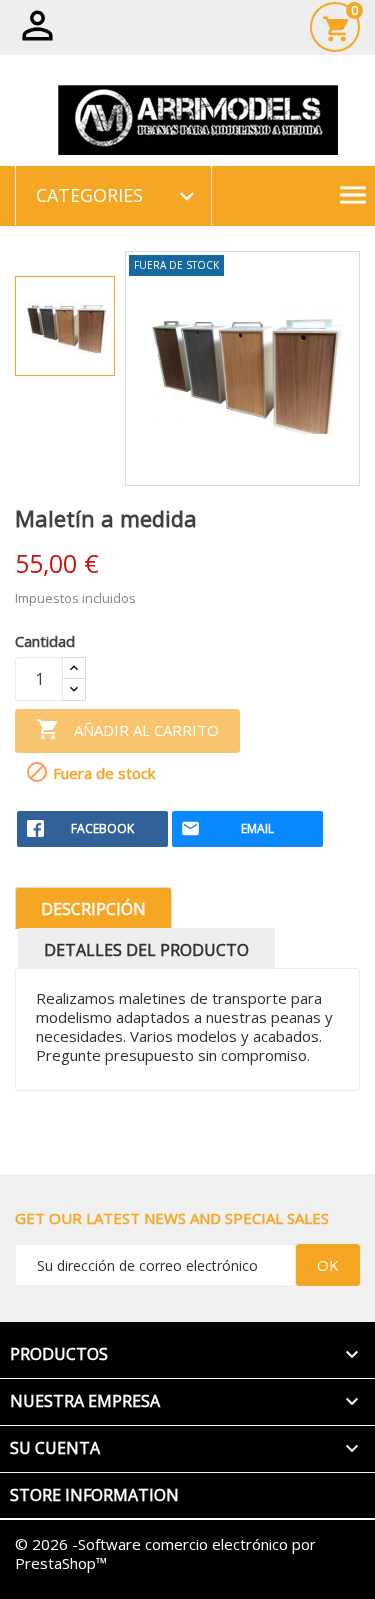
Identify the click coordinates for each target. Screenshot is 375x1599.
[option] (65, 326)
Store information (94, 1495)
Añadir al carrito (127, 729)
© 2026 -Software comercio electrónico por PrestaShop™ (165, 1553)
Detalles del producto (146, 950)
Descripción (93, 909)
